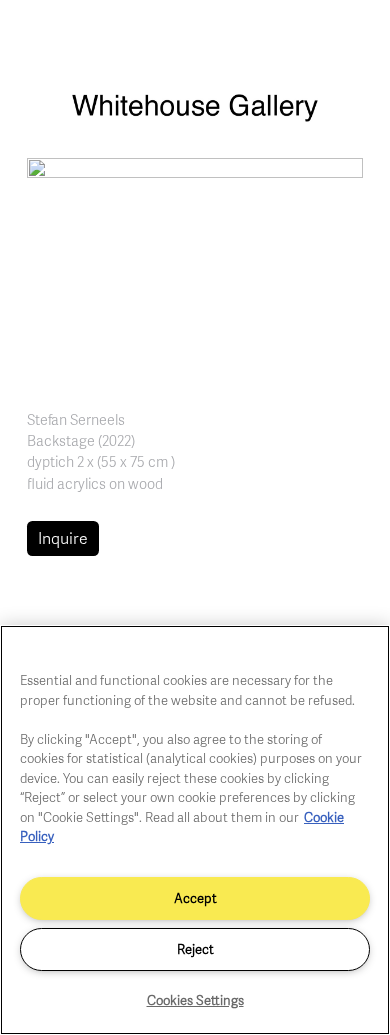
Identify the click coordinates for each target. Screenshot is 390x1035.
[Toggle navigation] (353, 38)
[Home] (195, 117)
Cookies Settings (195, 1000)
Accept (195, 898)
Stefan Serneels (76, 419)
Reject (195, 949)
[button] (195, 268)
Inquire (63, 538)
